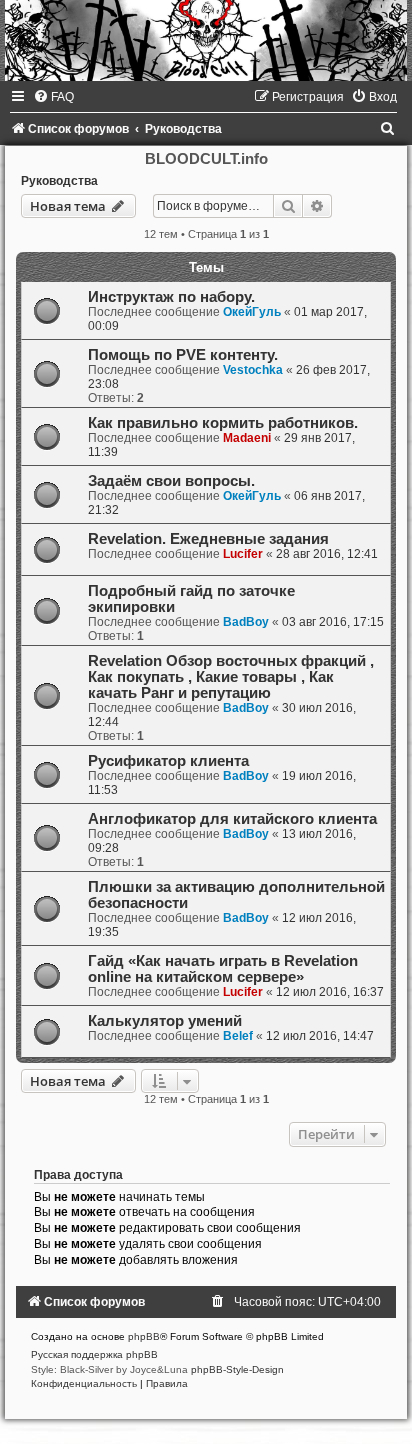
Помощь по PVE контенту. (183, 355)
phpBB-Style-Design (237, 1369)
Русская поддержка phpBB (94, 1354)
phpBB (144, 1336)
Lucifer (243, 554)
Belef (238, 1036)
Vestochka (253, 370)
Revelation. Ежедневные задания (208, 539)
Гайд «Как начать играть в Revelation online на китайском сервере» (223, 969)
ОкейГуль (252, 312)
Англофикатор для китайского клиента (232, 819)
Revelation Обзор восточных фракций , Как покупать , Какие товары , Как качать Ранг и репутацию (231, 677)
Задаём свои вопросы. (171, 481)
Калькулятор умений (165, 1021)
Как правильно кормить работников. (223, 423)
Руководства (59, 181)
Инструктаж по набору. (171, 297)
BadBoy (246, 622)
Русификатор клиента (168, 761)
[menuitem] (53, 97)
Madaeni (247, 438)
